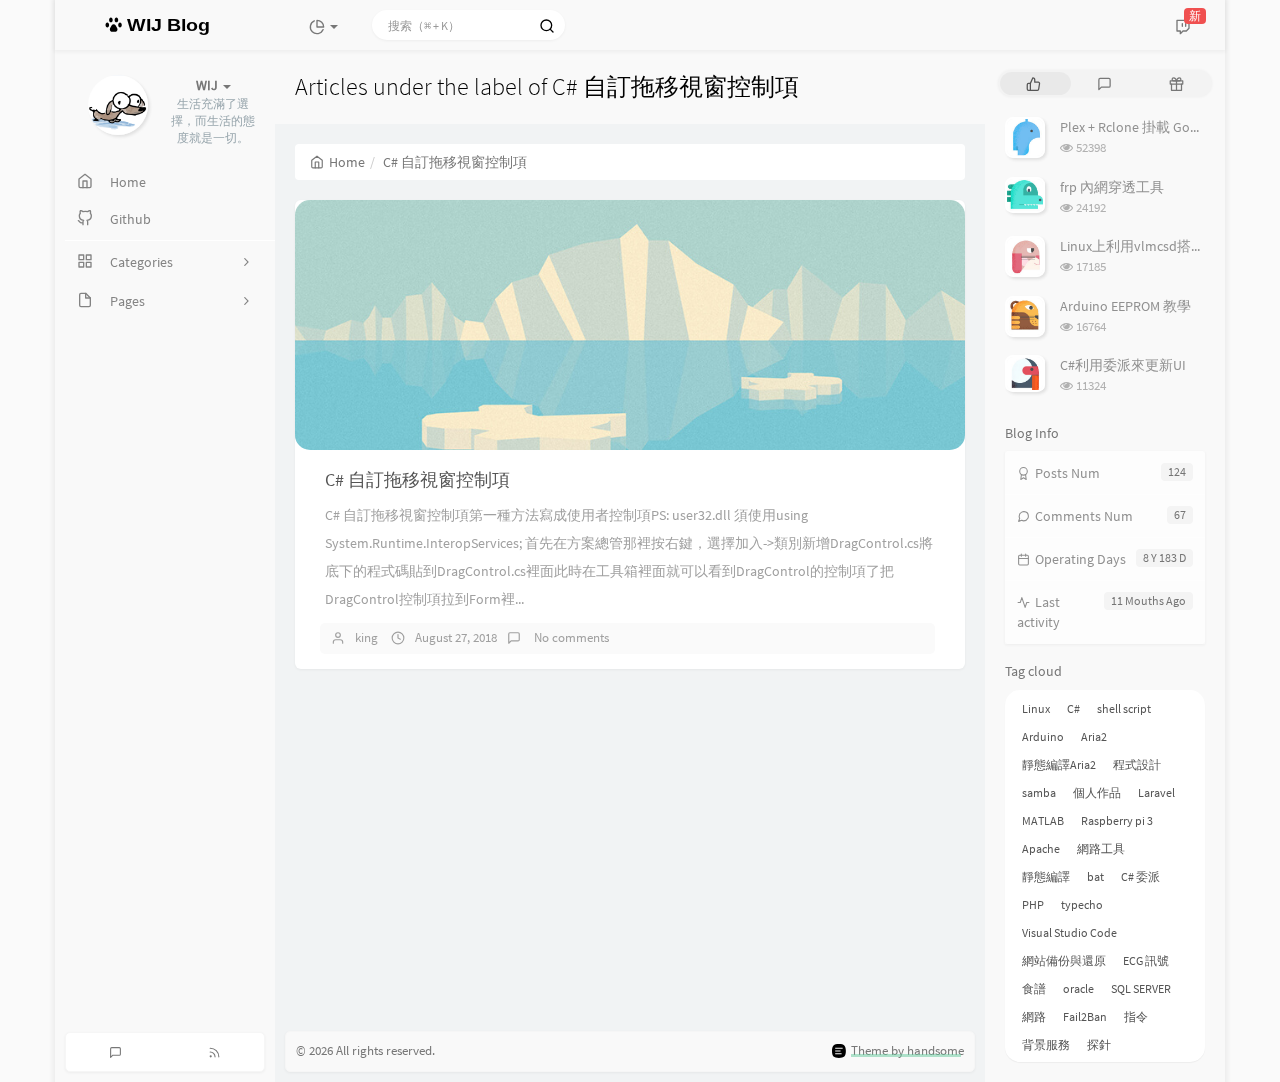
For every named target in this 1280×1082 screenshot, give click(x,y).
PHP (1033, 904)
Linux (1036, 708)
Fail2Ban (1085, 1016)
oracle (1078, 988)
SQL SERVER (1141, 988)
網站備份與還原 (1064, 960)
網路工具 (1101, 848)
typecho (1082, 904)
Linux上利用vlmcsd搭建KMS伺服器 (1166, 246)
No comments (570, 637)
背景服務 (1046, 1044)
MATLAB (1043, 820)
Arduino (1043, 736)
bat (1095, 876)
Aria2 (1094, 736)
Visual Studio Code (1069, 932)
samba (1039, 792)
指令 (1136, 1016)
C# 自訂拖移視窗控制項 (417, 479)
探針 (1099, 1044)
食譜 (1034, 988)
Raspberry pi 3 (1117, 820)
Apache (1041, 848)
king (366, 637)
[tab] (1033, 83)
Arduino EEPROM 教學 (1125, 306)
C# (1073, 708)
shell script (1124, 708)
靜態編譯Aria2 (1059, 764)
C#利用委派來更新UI (1123, 365)
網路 (1034, 1016)
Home (347, 162)
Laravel (1156, 792)
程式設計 (1137, 764)
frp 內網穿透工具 (1112, 187)
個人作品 (1097, 792)
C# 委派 (1140, 876)
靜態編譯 (1046, 876)
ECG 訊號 (1146, 960)
